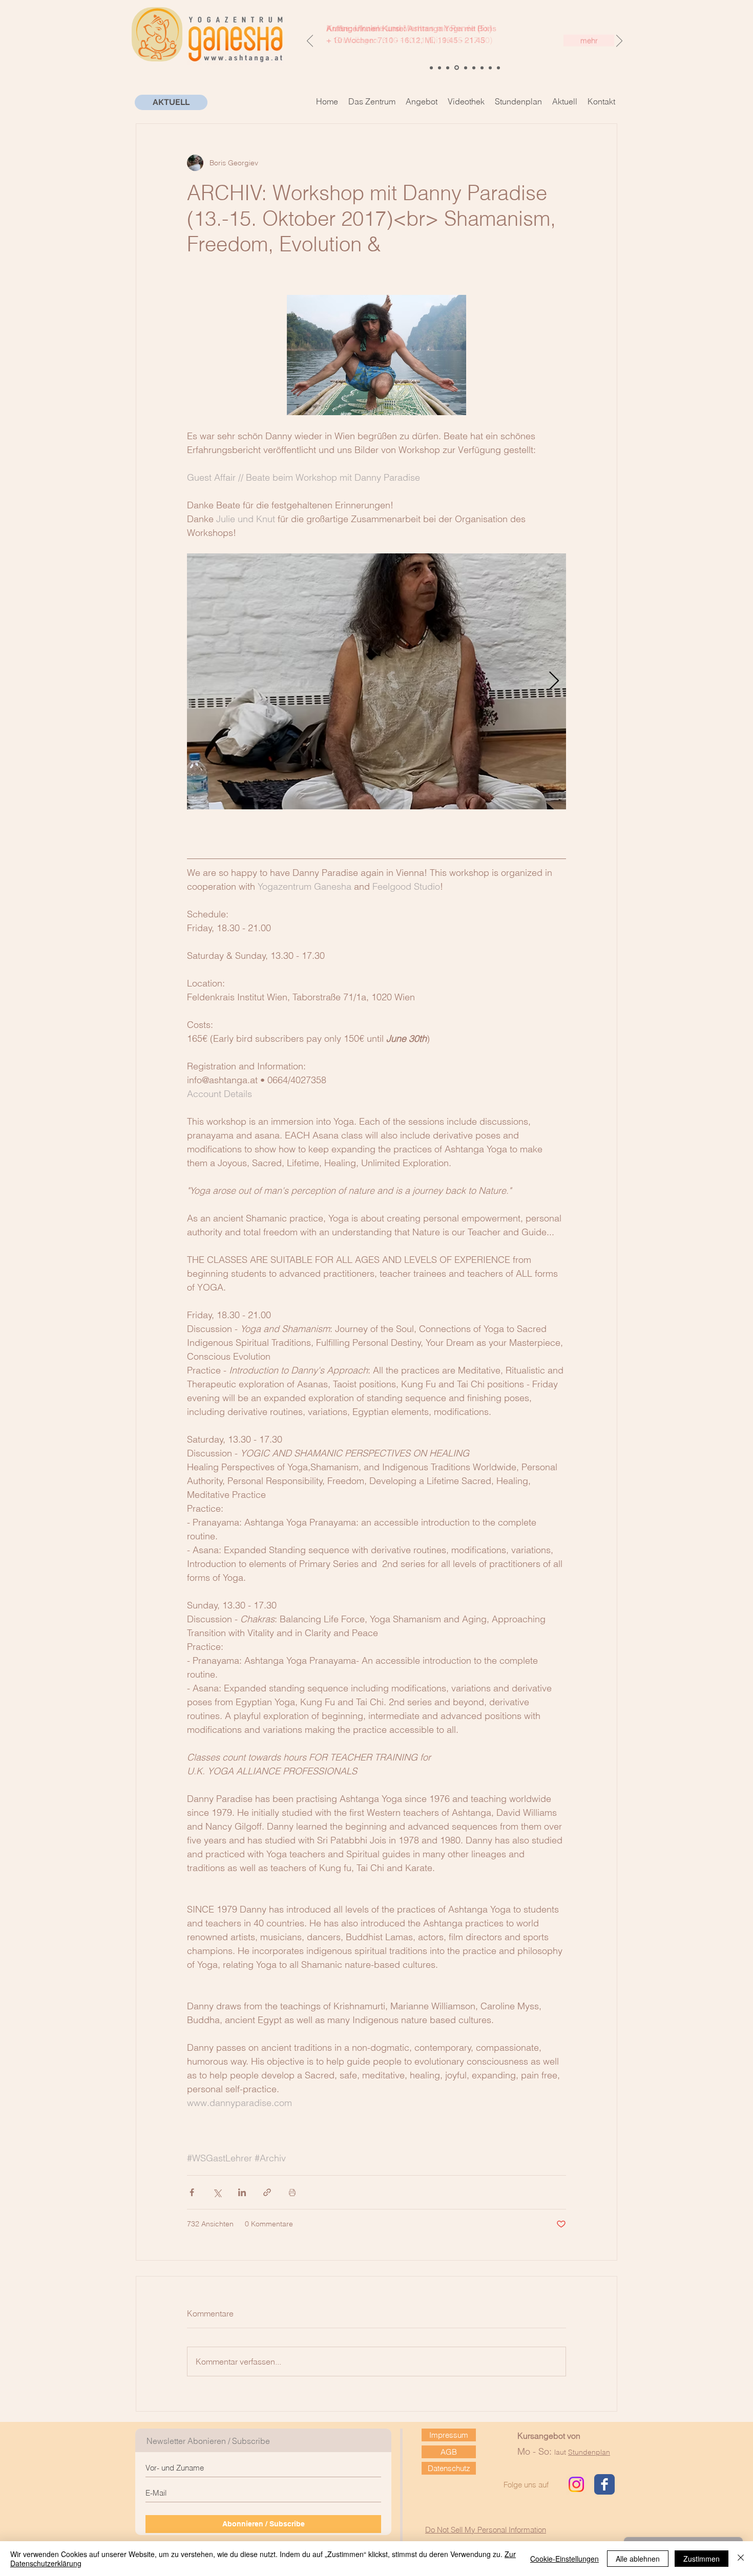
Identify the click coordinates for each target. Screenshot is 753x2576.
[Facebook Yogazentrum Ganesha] (604, 2484)
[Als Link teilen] (267, 2192)
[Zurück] (310, 41)
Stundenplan (589, 2452)
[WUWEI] (431, 68)
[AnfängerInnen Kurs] (457, 68)
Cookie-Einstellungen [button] (564, 2559)
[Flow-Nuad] (498, 68)
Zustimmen (702, 2559)
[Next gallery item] (554, 681)
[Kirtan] (466, 68)
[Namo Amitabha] (440, 68)
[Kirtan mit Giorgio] (490, 68)
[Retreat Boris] (474, 68)
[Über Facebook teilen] (192, 2192)
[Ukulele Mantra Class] (448, 68)
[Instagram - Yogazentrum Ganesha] (576, 2484)
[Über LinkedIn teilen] (242, 2192)
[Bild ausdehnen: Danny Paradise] (376, 681)
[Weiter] (619, 41)
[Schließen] (741, 2559)
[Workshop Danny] (482, 68)
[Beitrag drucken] (292, 2192)
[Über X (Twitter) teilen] (217, 2192)
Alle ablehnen (638, 2559)
